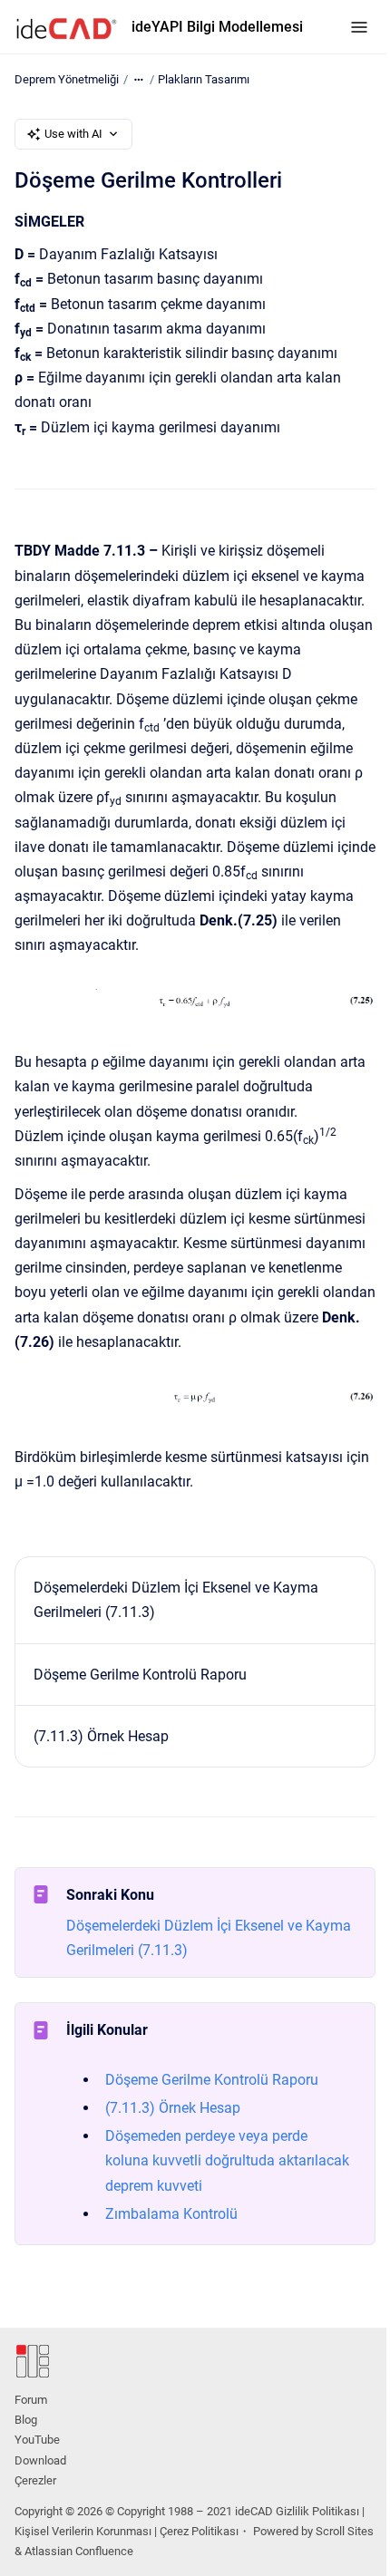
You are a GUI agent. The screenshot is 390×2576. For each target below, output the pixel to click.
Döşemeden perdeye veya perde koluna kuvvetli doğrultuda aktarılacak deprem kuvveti (227, 2160)
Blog (26, 2420)
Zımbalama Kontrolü (171, 2214)
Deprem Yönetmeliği (67, 79)
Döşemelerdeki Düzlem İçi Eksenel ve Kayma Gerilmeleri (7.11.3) (176, 1600)
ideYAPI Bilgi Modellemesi (217, 27)
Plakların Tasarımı (204, 79)
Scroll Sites (345, 2531)
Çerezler (35, 2480)
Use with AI (73, 134)
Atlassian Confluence (79, 2551)
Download (40, 2460)
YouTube (37, 2440)
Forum (31, 2400)
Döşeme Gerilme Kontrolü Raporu (140, 1675)
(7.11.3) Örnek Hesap (101, 1736)
